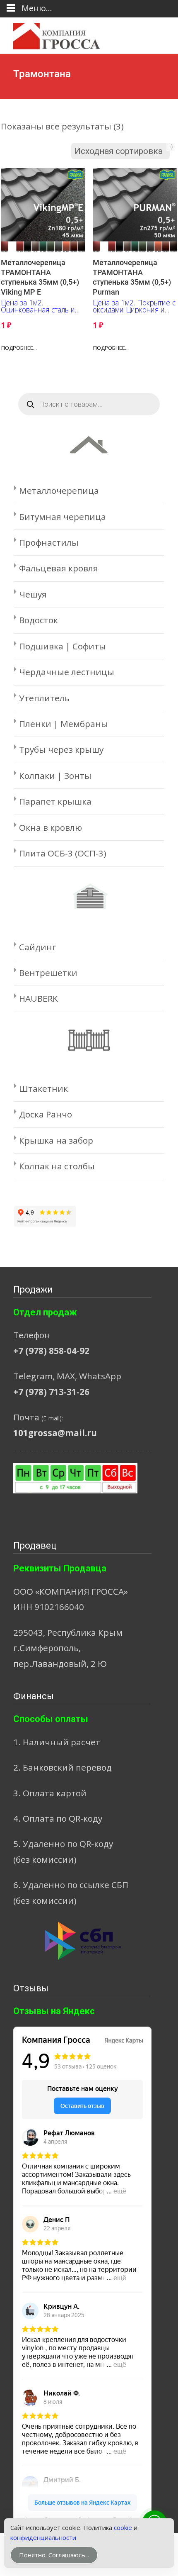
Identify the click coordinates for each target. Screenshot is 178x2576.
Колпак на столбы (57, 1166)
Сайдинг (37, 947)
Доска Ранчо (46, 1114)
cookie (123, 2527)
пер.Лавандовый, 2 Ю (60, 1664)
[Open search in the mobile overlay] (89, 404)
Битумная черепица (63, 517)
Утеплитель (44, 698)
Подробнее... (19, 348)
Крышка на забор (56, 1140)
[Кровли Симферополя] (50, 34)
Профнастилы (49, 542)
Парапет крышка (55, 801)
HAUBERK (38, 998)
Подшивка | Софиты (63, 646)
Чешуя (33, 594)
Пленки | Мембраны (64, 724)
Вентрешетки (48, 973)
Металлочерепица (59, 490)
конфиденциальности (43, 2537)
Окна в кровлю (51, 827)
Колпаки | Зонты (55, 776)
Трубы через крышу (61, 749)
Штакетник (43, 1088)
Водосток (38, 620)
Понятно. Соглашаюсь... (54, 2555)
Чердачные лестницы (67, 672)
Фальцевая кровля (59, 568)
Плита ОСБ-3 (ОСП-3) (63, 853)
